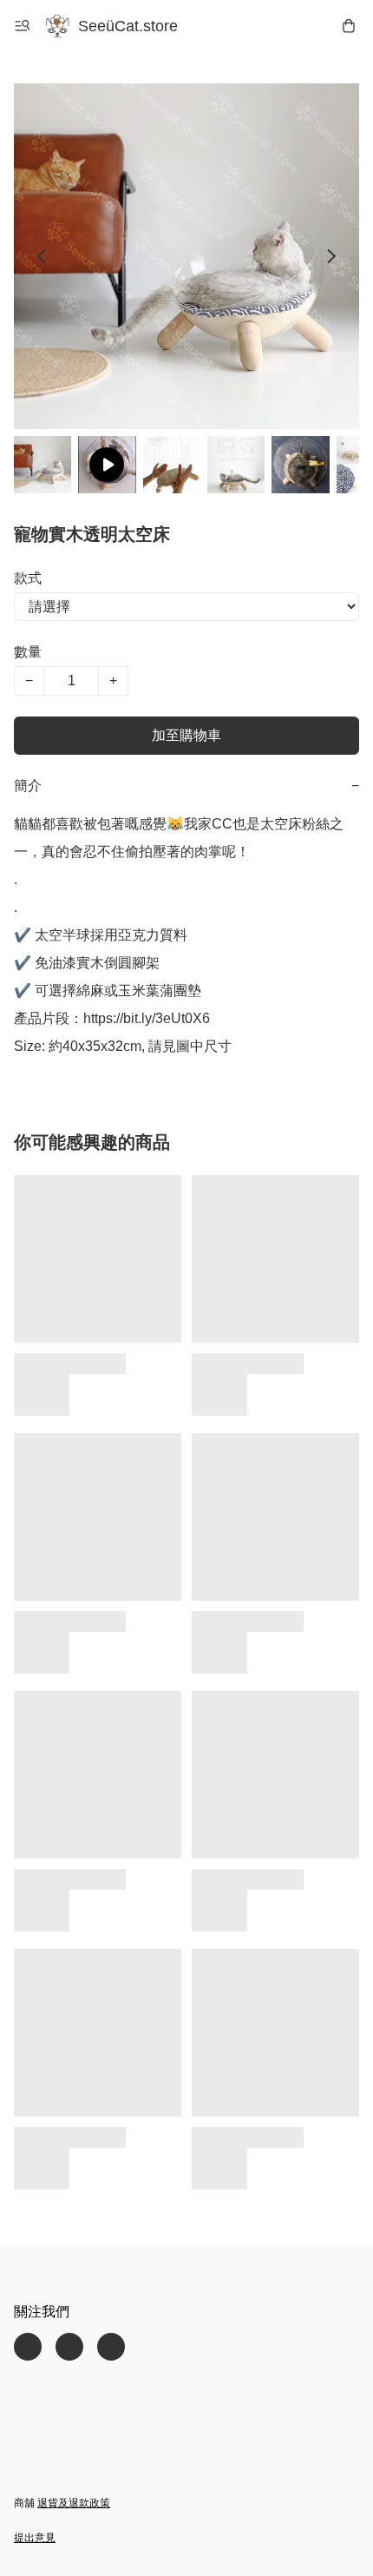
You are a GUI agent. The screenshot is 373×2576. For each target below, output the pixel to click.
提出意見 (35, 2538)
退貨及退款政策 (74, 2503)
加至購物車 (186, 735)
